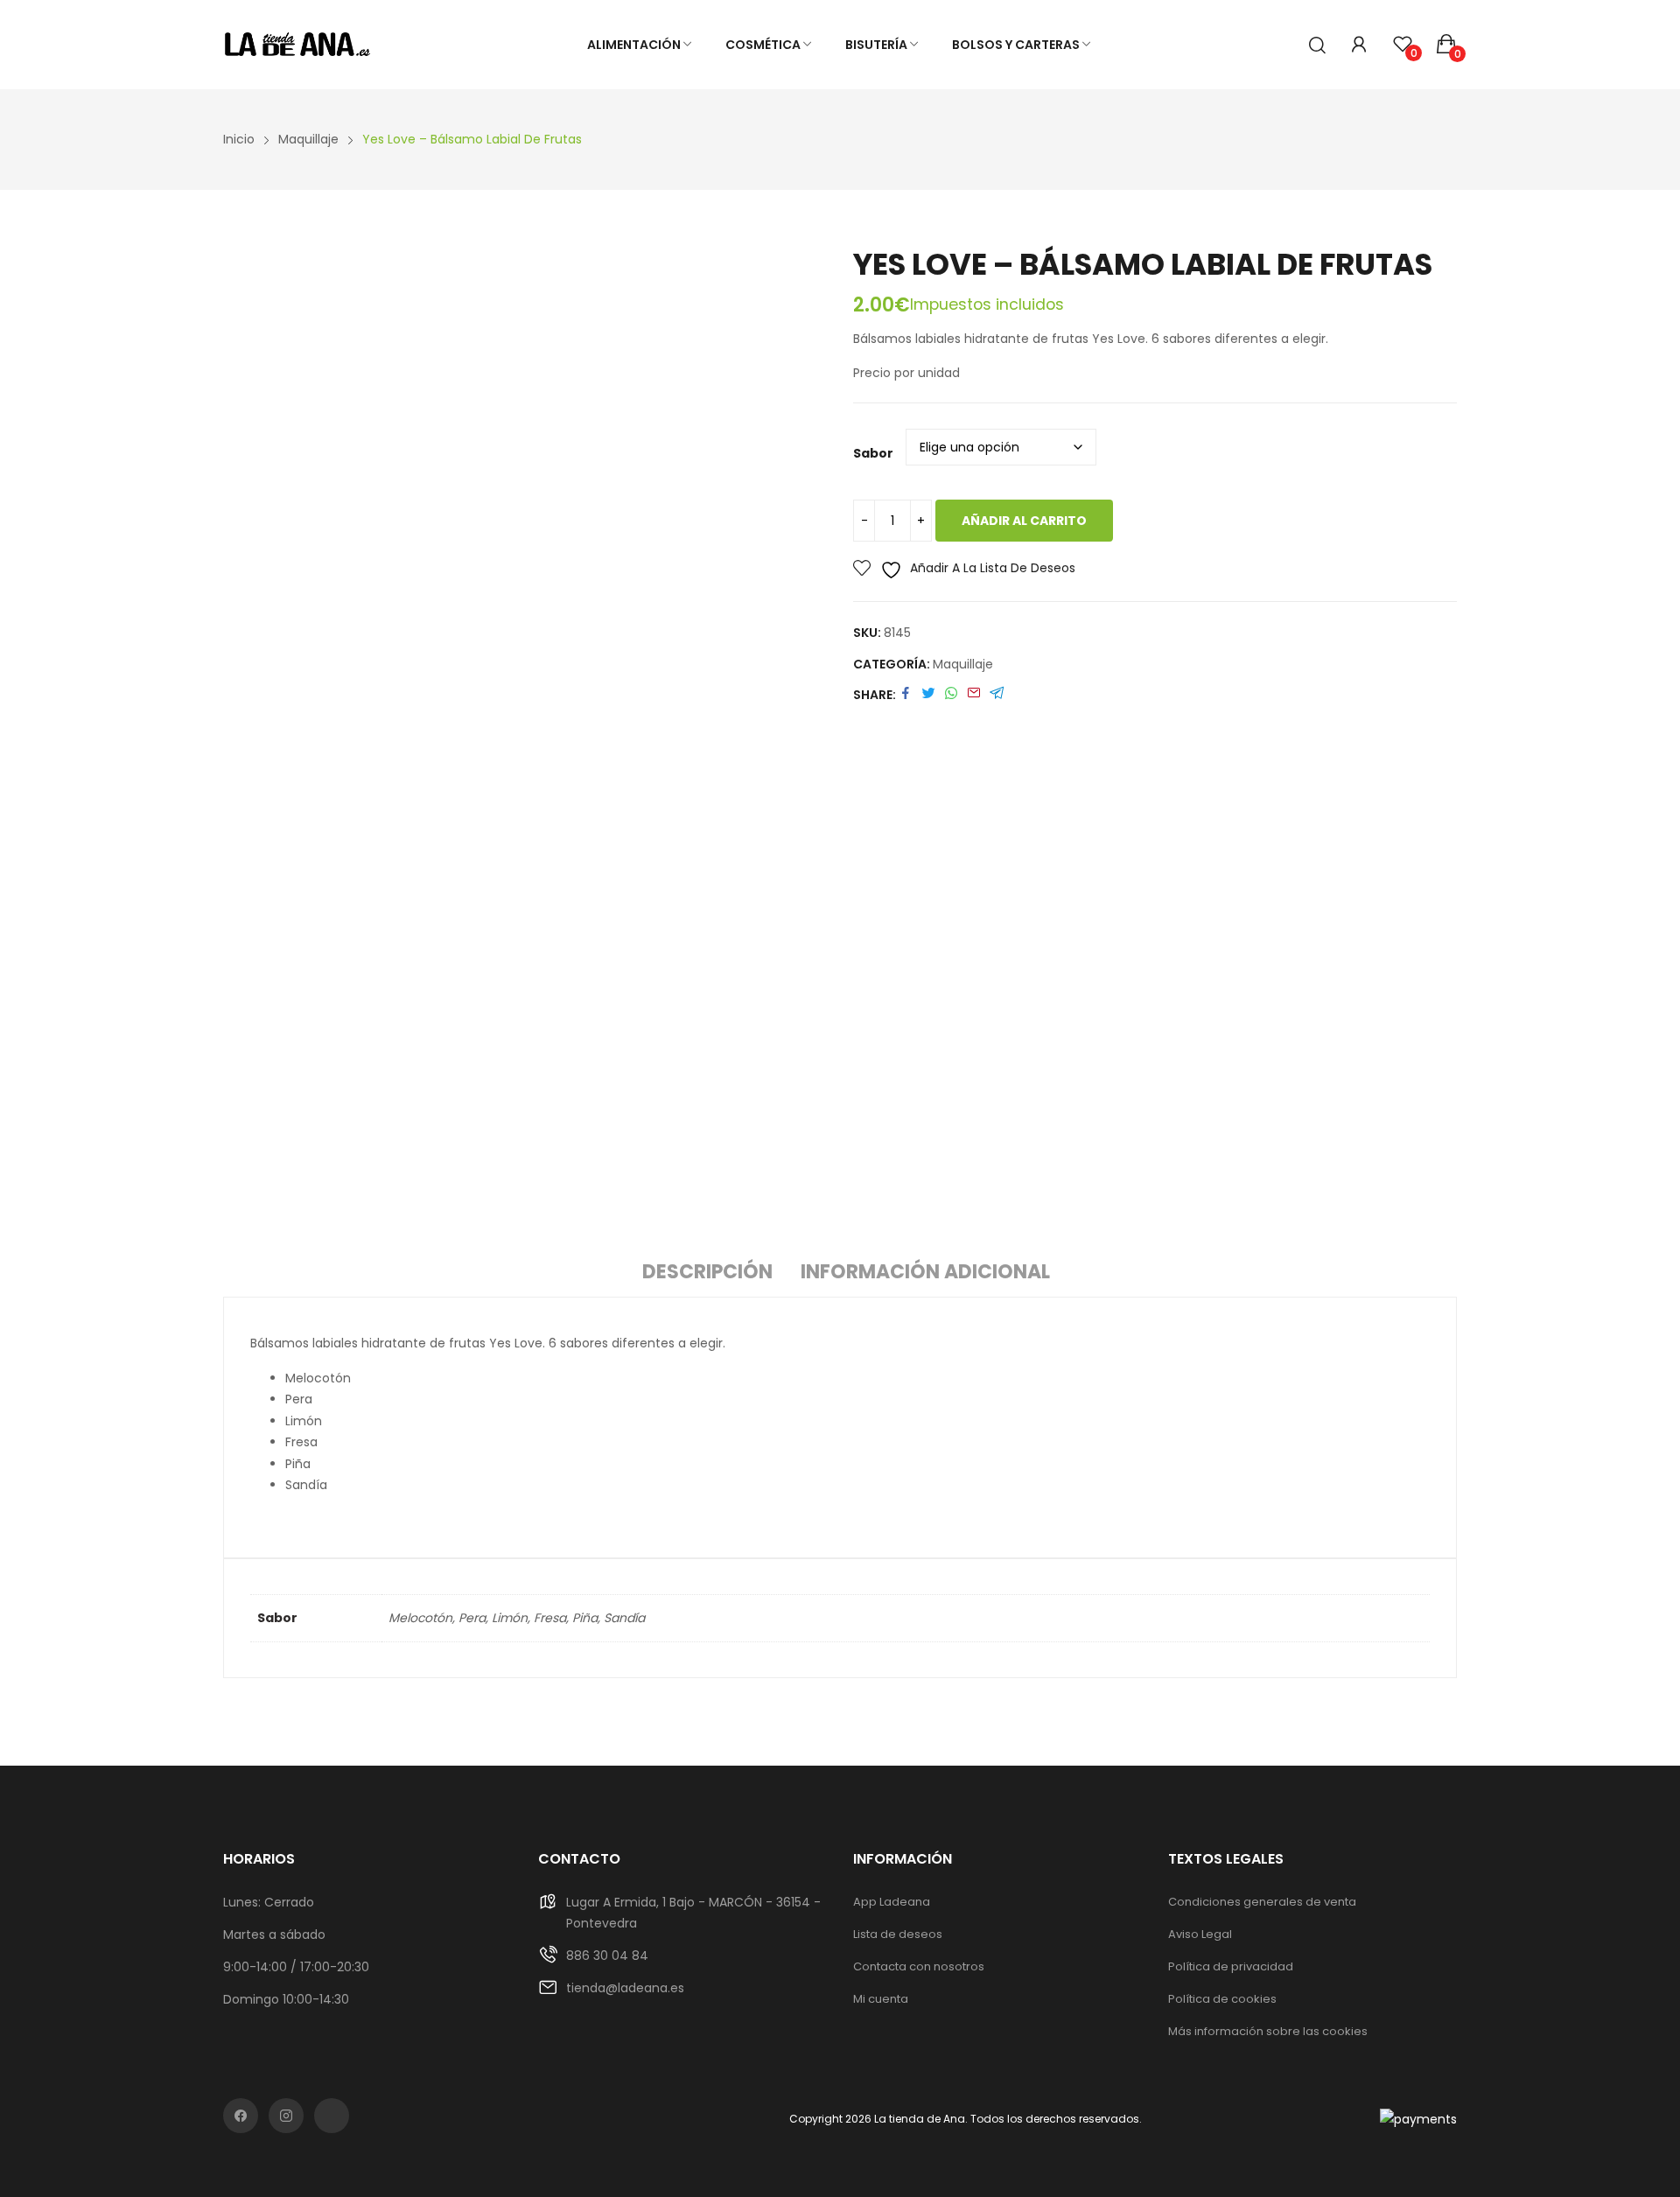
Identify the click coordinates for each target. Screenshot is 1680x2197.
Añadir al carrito (1024, 521)
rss (332, 2116)
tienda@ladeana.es (625, 1988)
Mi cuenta (881, 1999)
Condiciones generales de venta (1262, 1902)
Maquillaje (963, 664)
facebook (241, 2116)
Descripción (707, 1272)
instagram (286, 2116)
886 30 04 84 (607, 1956)
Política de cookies (1222, 1999)
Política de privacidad (1231, 1966)
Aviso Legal (1200, 1934)
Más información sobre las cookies (1268, 2031)
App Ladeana (892, 1902)
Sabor (873, 453)
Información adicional (925, 1272)
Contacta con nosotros (919, 1966)
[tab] (707, 1275)
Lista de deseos (898, 1934)
